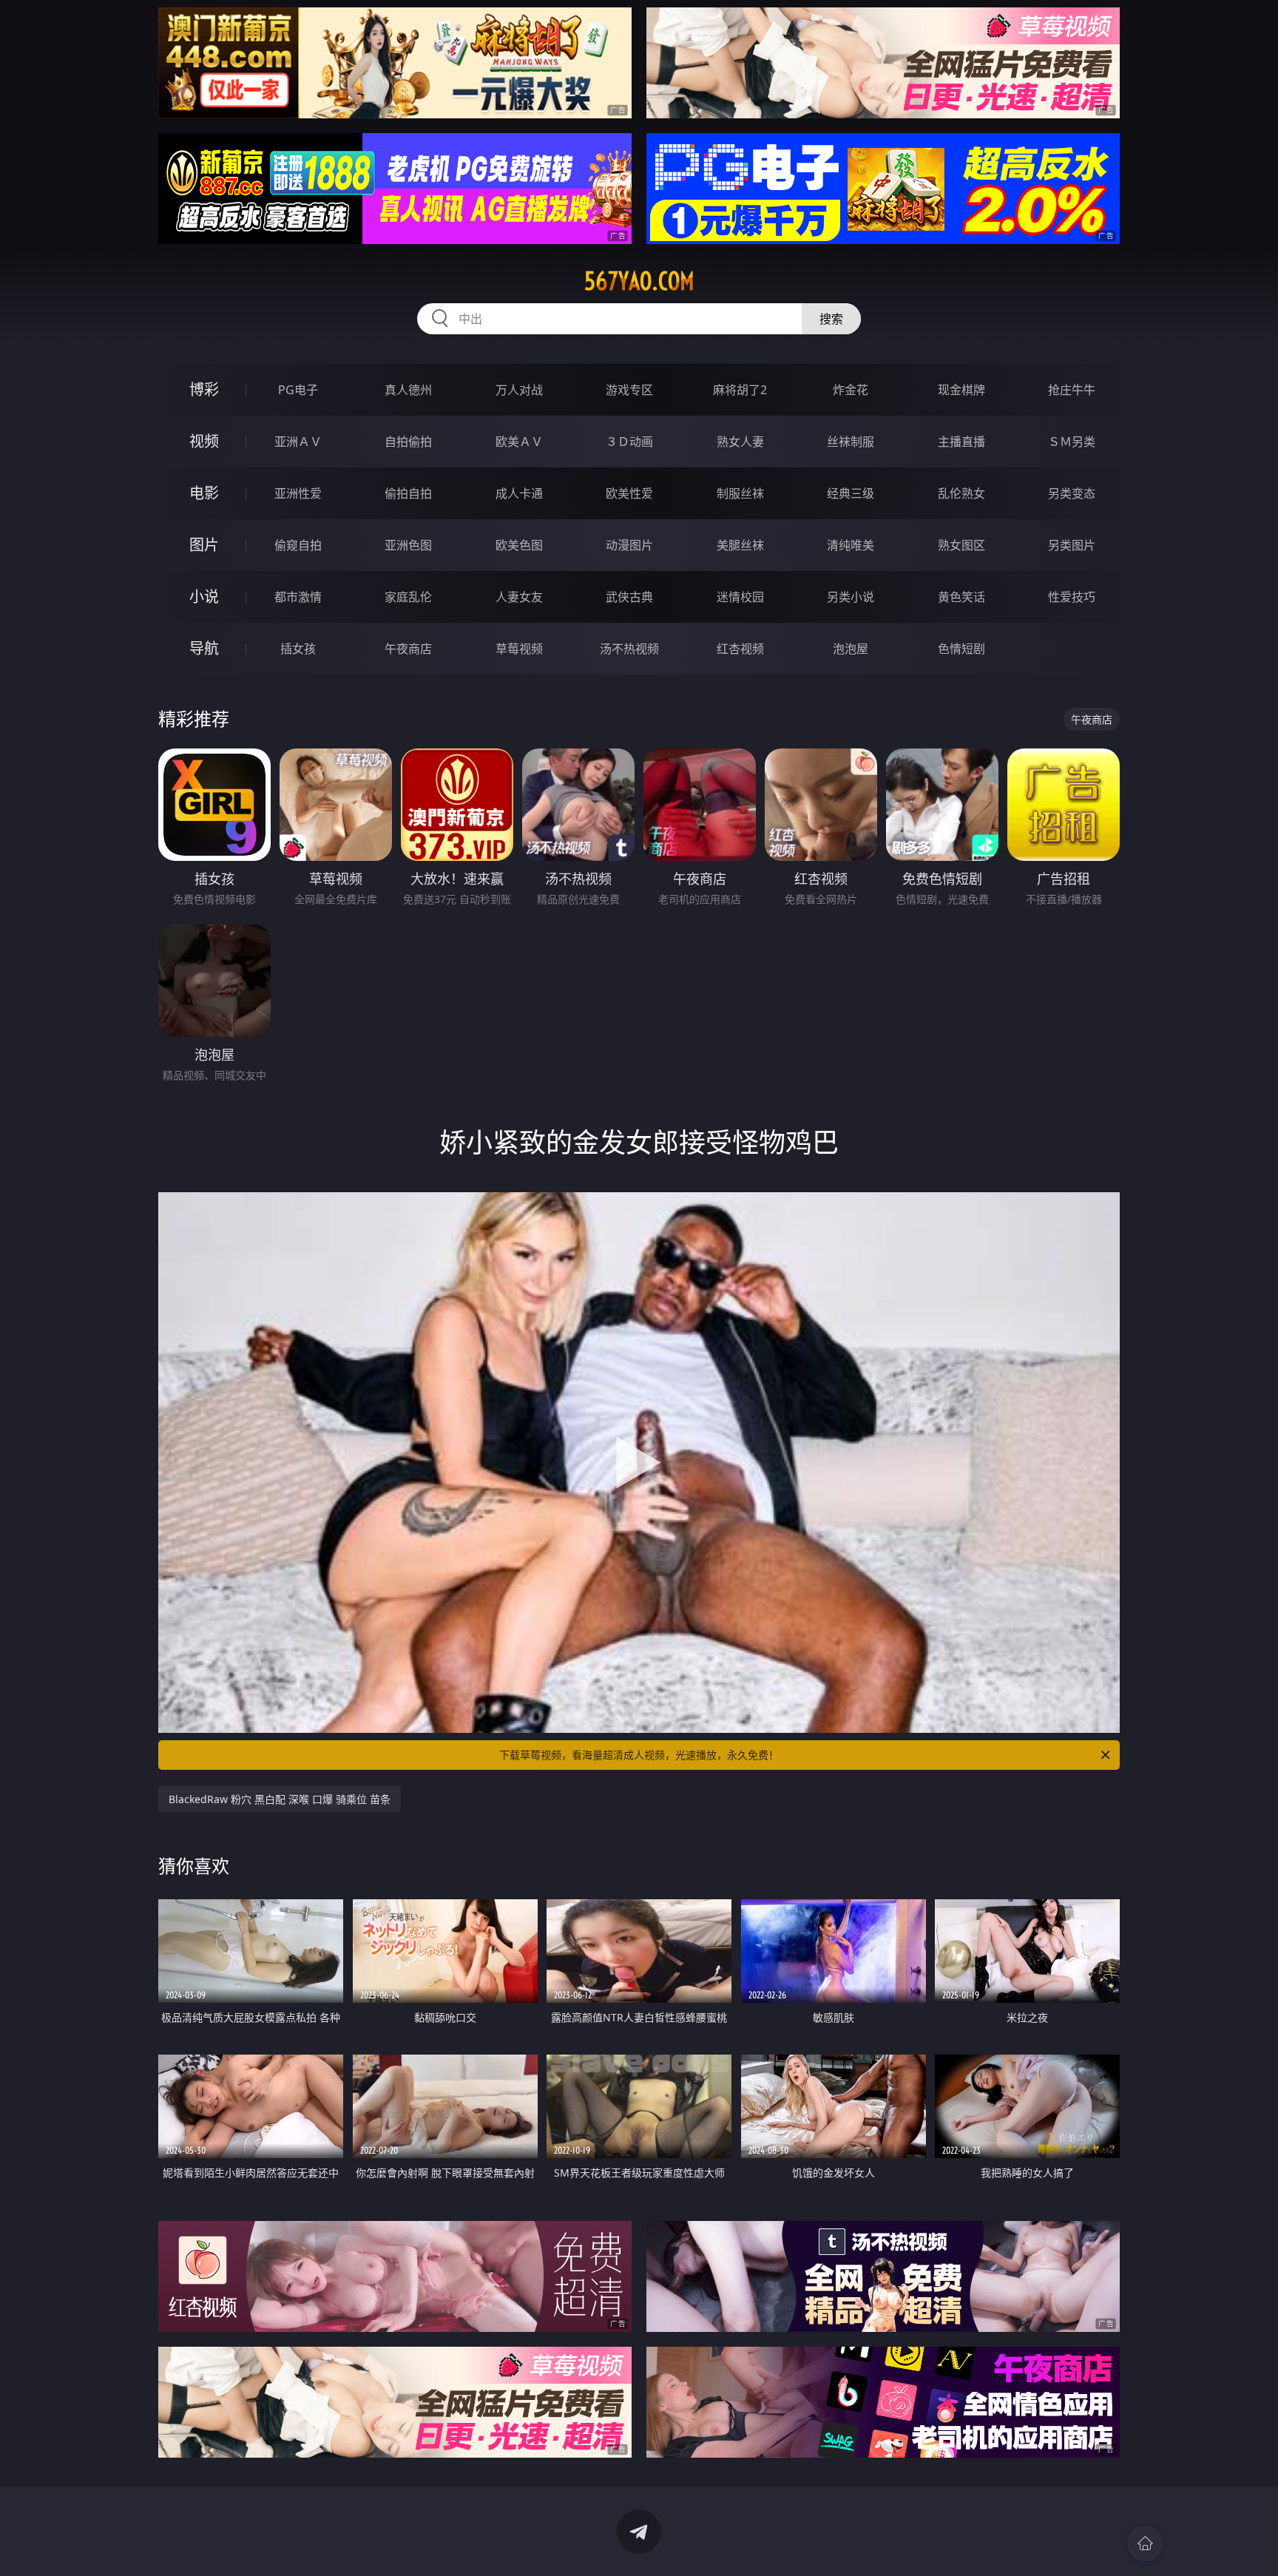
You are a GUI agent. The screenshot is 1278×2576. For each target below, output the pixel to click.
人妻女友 (519, 597)
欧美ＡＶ (519, 442)
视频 (204, 441)
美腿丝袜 (740, 545)
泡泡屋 (851, 649)
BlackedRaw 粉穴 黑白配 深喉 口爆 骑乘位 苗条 (280, 1799)
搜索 (831, 319)
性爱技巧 (1072, 597)
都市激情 (298, 597)
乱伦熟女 (961, 493)
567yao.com (639, 281)
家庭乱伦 (408, 597)
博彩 (204, 389)
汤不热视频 (629, 649)
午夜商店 (408, 649)
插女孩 (298, 649)
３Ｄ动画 (629, 442)
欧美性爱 (629, 493)
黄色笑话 (961, 597)
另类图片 (1072, 545)
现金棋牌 (961, 390)
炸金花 (851, 390)
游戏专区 (629, 390)
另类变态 (1072, 493)
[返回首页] (1145, 2543)
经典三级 (851, 493)
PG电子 (298, 390)
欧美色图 (519, 545)
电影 (204, 493)
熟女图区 (961, 545)
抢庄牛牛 (1072, 390)
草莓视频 (519, 649)
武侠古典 (629, 597)
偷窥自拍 (298, 545)
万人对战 (519, 390)
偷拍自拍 (408, 493)
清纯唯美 (851, 545)
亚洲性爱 (298, 493)
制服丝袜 (740, 493)
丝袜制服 (851, 442)
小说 (204, 596)
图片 (204, 545)
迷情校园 (740, 597)
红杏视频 (740, 649)
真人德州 (408, 390)
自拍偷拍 (408, 442)
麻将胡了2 (740, 390)
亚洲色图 (408, 545)
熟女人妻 (740, 442)
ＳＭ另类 (1072, 442)
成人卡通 (519, 493)
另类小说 (851, 597)
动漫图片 (629, 545)
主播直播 (961, 442)
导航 (204, 648)
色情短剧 (961, 649)
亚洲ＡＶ (298, 442)
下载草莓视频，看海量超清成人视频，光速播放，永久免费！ (639, 1755)
